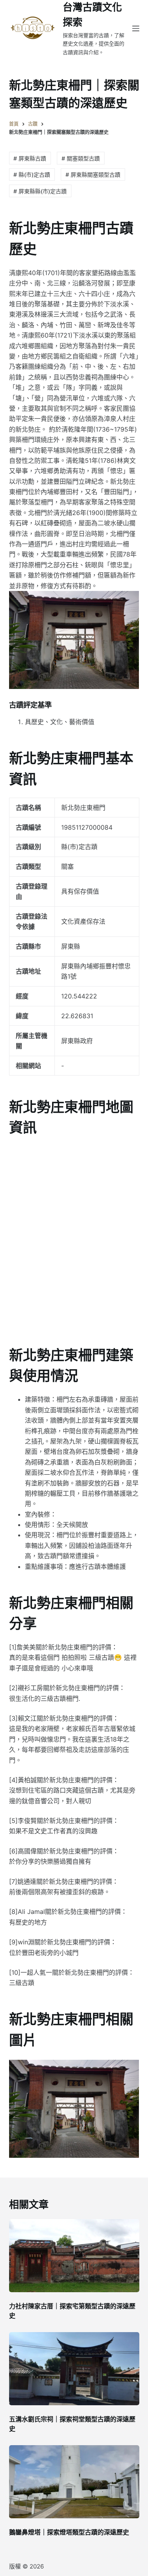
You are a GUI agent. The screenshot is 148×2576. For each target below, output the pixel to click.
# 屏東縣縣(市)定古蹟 (40, 191)
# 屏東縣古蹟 (30, 158)
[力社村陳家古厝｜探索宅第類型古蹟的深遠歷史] (74, 2256)
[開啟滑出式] (136, 28)
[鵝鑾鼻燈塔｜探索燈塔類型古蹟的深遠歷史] (74, 2482)
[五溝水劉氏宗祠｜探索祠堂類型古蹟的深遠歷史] (74, 2369)
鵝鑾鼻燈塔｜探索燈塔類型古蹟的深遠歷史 (69, 2532)
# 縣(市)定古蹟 (32, 175)
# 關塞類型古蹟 (81, 158)
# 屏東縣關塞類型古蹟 (93, 175)
